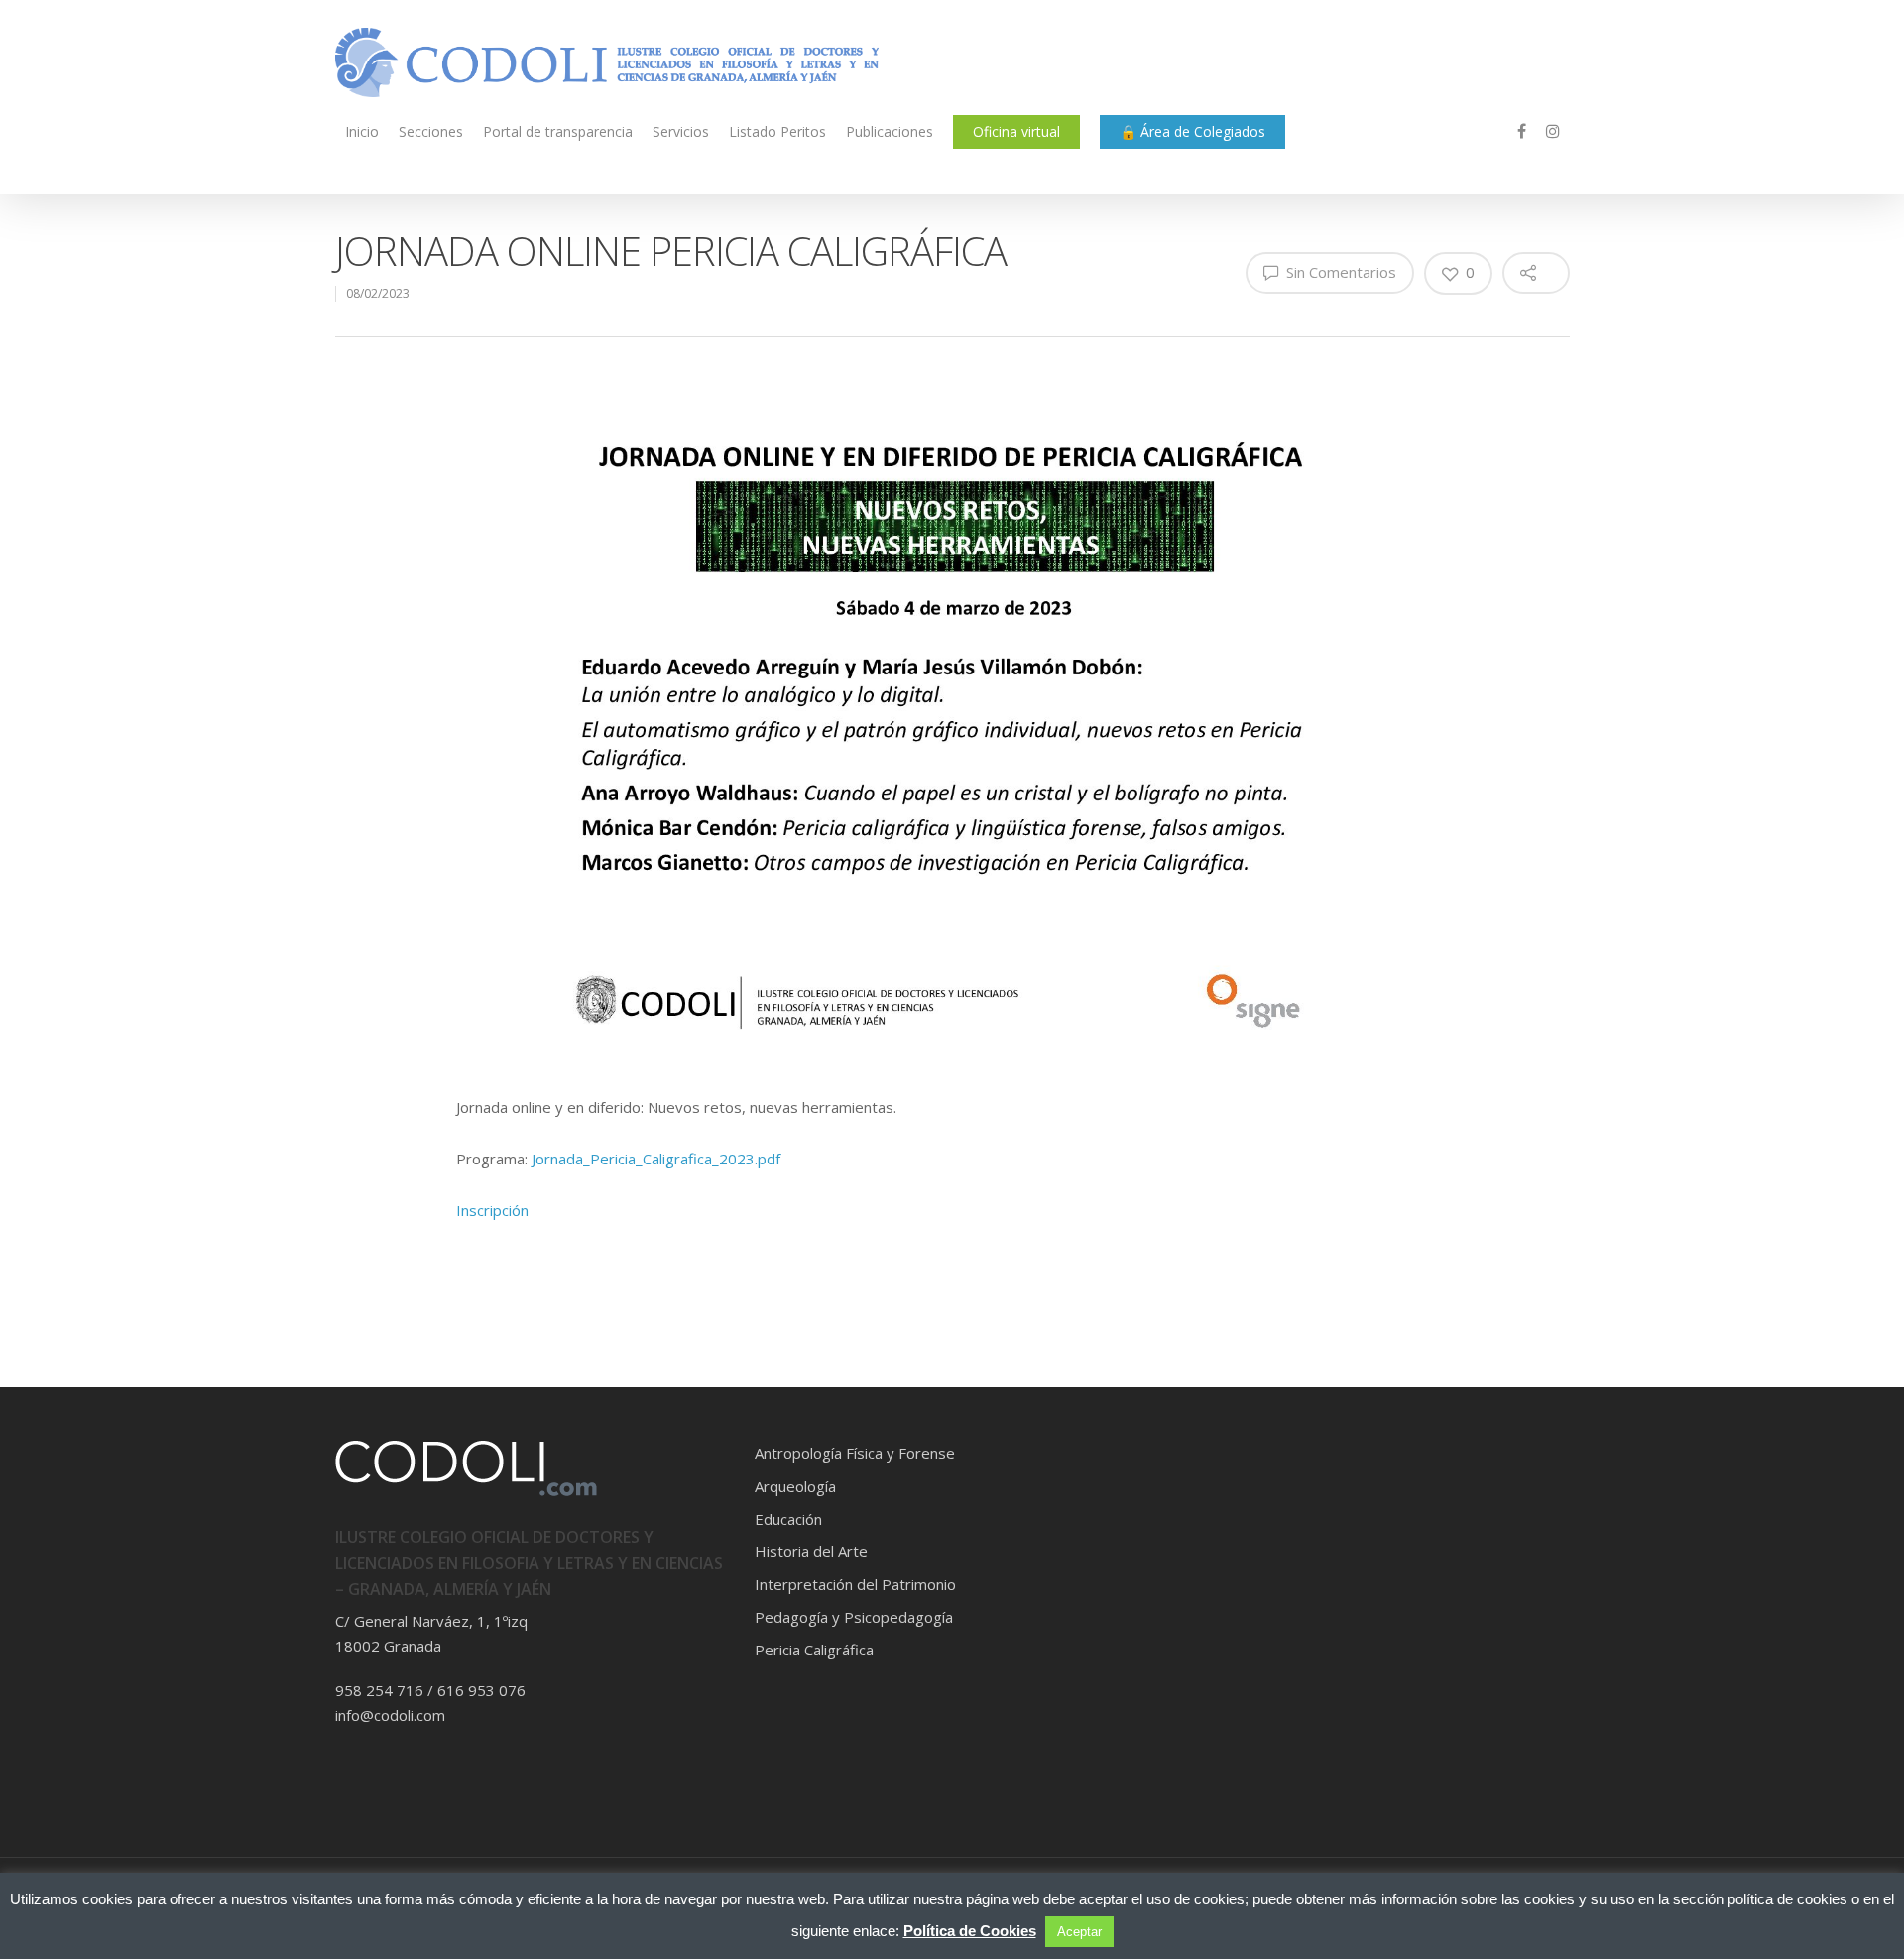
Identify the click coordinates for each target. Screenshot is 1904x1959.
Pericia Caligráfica (814, 1650)
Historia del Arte (811, 1551)
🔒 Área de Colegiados (1192, 131)
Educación (788, 1519)
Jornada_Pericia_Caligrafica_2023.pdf (656, 1159)
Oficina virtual (1016, 131)
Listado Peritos (777, 131)
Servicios (681, 131)
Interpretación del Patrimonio (855, 1584)
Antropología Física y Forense (855, 1453)
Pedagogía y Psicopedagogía (854, 1617)
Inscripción (492, 1210)
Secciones (431, 131)
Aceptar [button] (1079, 1932)
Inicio (362, 131)
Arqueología (795, 1486)
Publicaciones (890, 131)
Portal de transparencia (558, 131)
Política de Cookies (970, 1931)
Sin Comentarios (1339, 272)
